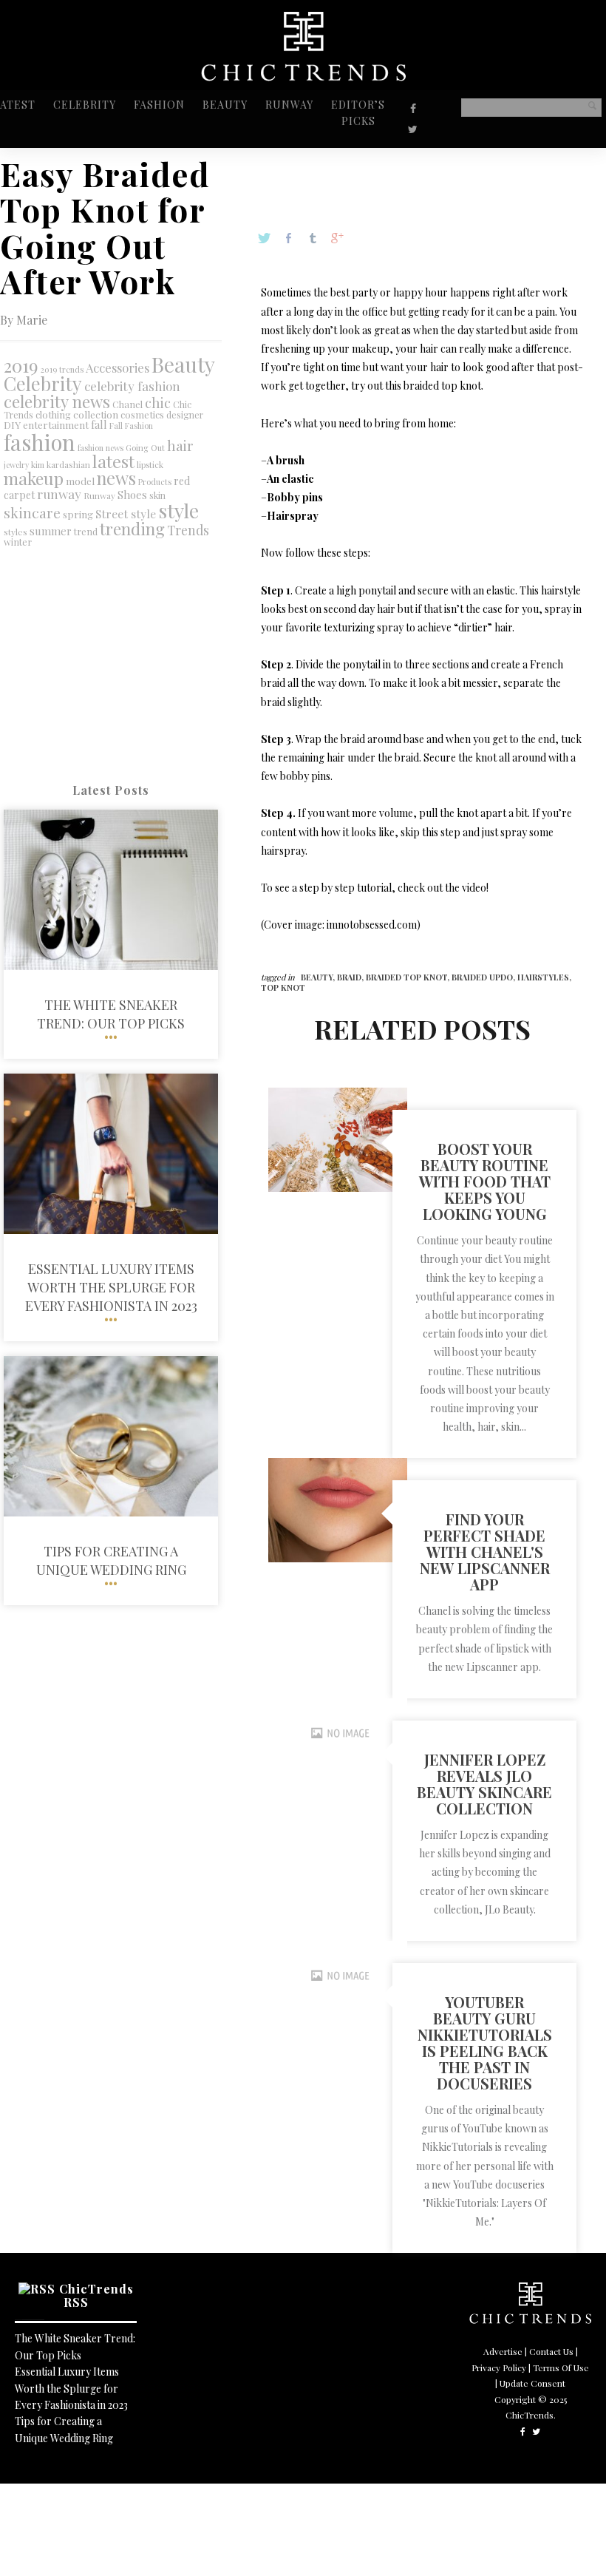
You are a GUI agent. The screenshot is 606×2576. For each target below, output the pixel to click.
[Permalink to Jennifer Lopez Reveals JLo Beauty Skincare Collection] (338, 1764)
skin (157, 495)
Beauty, (319, 977)
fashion (40, 442)
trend (86, 531)
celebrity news (57, 401)
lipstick (150, 465)
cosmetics (142, 414)
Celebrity (85, 105)
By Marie (24, 320)
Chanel (127, 404)
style (178, 510)
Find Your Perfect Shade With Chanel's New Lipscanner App (485, 1552)
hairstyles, (544, 977)
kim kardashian (61, 465)
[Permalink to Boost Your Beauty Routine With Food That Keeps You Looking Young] (338, 1188)
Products (155, 482)
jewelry (16, 465)
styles (16, 532)
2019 (21, 365)
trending (132, 528)
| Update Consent (530, 2383)
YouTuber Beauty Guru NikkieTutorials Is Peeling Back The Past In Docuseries (485, 2043)
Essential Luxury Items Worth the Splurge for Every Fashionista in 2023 (71, 2388)
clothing (53, 414)
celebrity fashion (132, 386)
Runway (289, 105)
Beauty (225, 105)
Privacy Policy (499, 2367)
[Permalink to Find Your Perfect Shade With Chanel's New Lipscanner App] (338, 1558)
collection (96, 414)
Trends (188, 530)
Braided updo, (484, 977)
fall (99, 425)
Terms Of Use (561, 2367)
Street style (126, 513)
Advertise (503, 2351)
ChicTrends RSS (96, 2295)
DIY (12, 424)
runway (59, 494)
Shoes (132, 495)
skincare (32, 512)
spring (78, 514)
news (116, 478)
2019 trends (62, 369)
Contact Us (551, 2351)
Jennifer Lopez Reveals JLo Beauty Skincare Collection (484, 1784)
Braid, (351, 977)
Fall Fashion (131, 426)
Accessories (118, 367)
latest (113, 461)
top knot (283, 987)
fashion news (101, 448)
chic (158, 403)
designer (185, 415)
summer (51, 531)
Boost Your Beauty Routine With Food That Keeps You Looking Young (485, 1181)
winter (18, 542)
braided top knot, (409, 977)
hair (180, 445)
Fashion (159, 105)
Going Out (145, 448)
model (80, 481)
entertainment (56, 425)
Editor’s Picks (358, 113)
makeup (34, 478)
